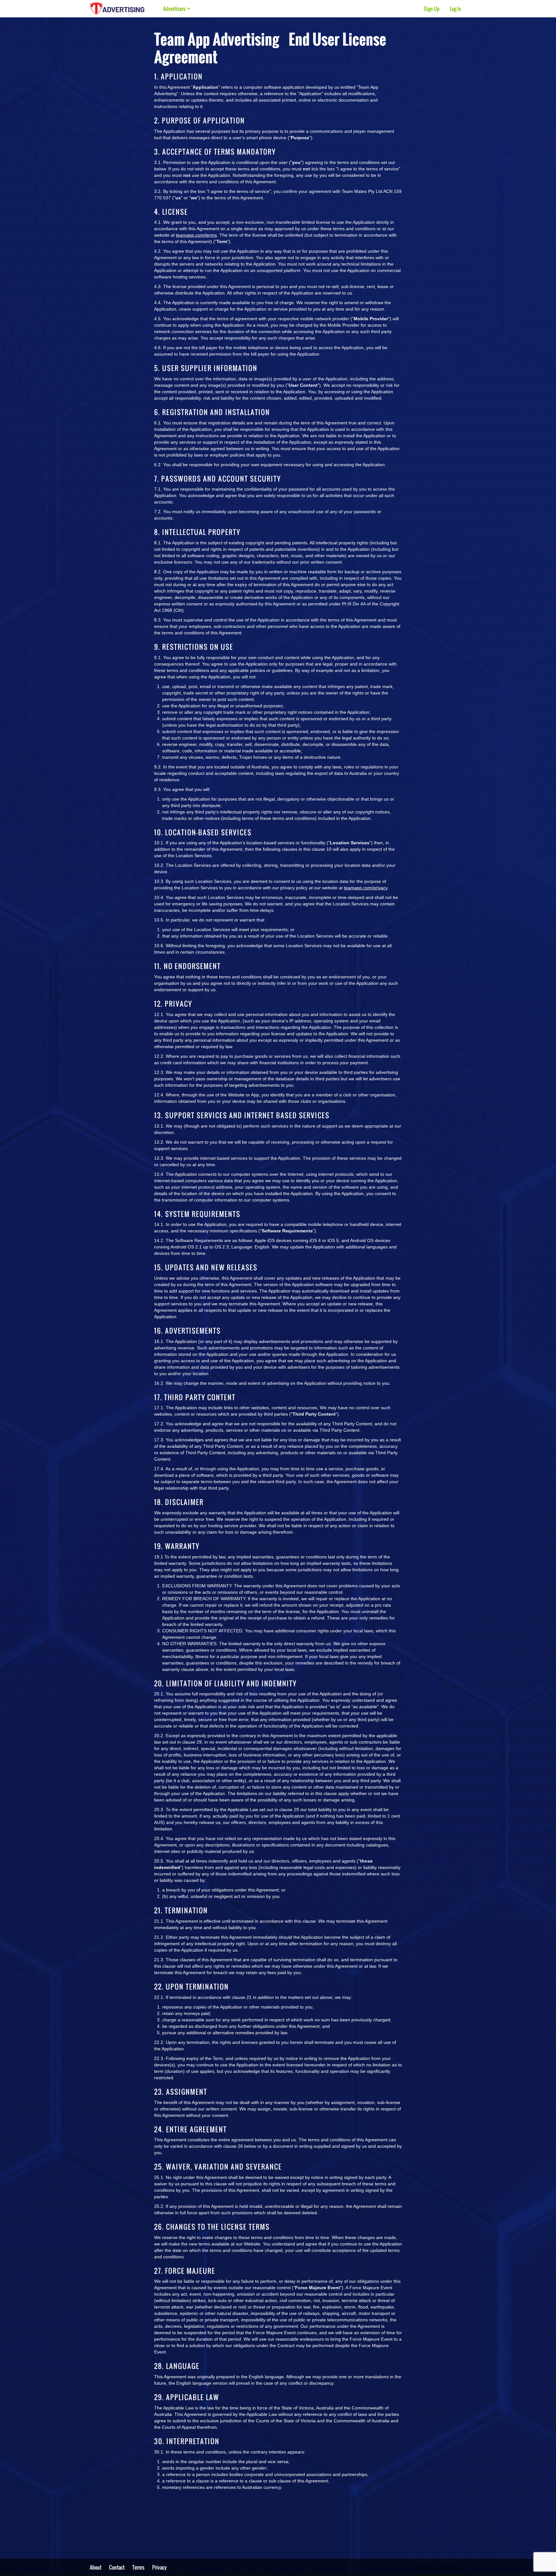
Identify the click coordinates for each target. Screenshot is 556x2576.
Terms (138, 2567)
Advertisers (175, 9)
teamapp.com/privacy (366, 888)
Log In (455, 9)
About (96, 2567)
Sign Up (432, 9)
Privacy (159, 2567)
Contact (117, 2567)
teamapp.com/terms (196, 235)
